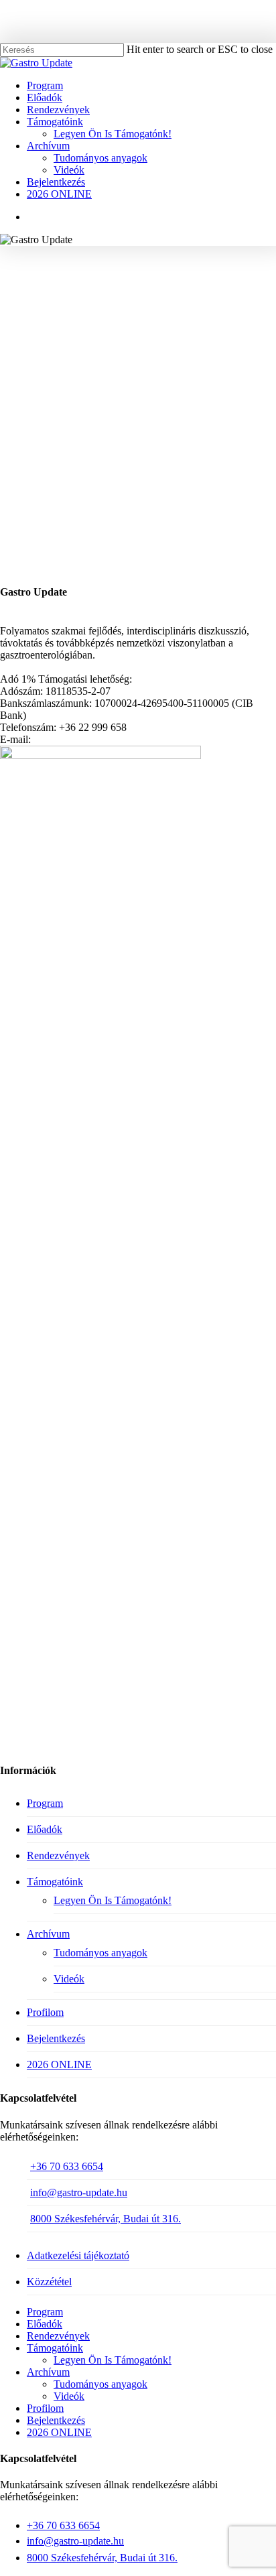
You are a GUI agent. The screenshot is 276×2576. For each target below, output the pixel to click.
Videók (69, 1979)
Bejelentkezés (56, 2038)
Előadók (45, 1829)
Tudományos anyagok (100, 1953)
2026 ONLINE (59, 2064)
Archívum (48, 1934)
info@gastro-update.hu (79, 2192)
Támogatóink (55, 1882)
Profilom (45, 2012)
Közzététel (49, 2282)
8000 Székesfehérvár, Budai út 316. (106, 2219)
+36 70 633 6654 (67, 2166)
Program (45, 1803)
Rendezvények (58, 1855)
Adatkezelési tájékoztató (78, 2255)
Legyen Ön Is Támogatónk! (113, 1900)
